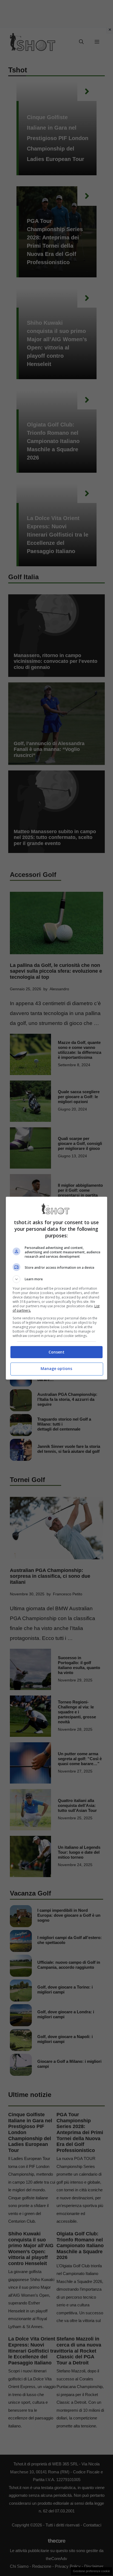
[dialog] (57, 1288)
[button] (57, 1279)
